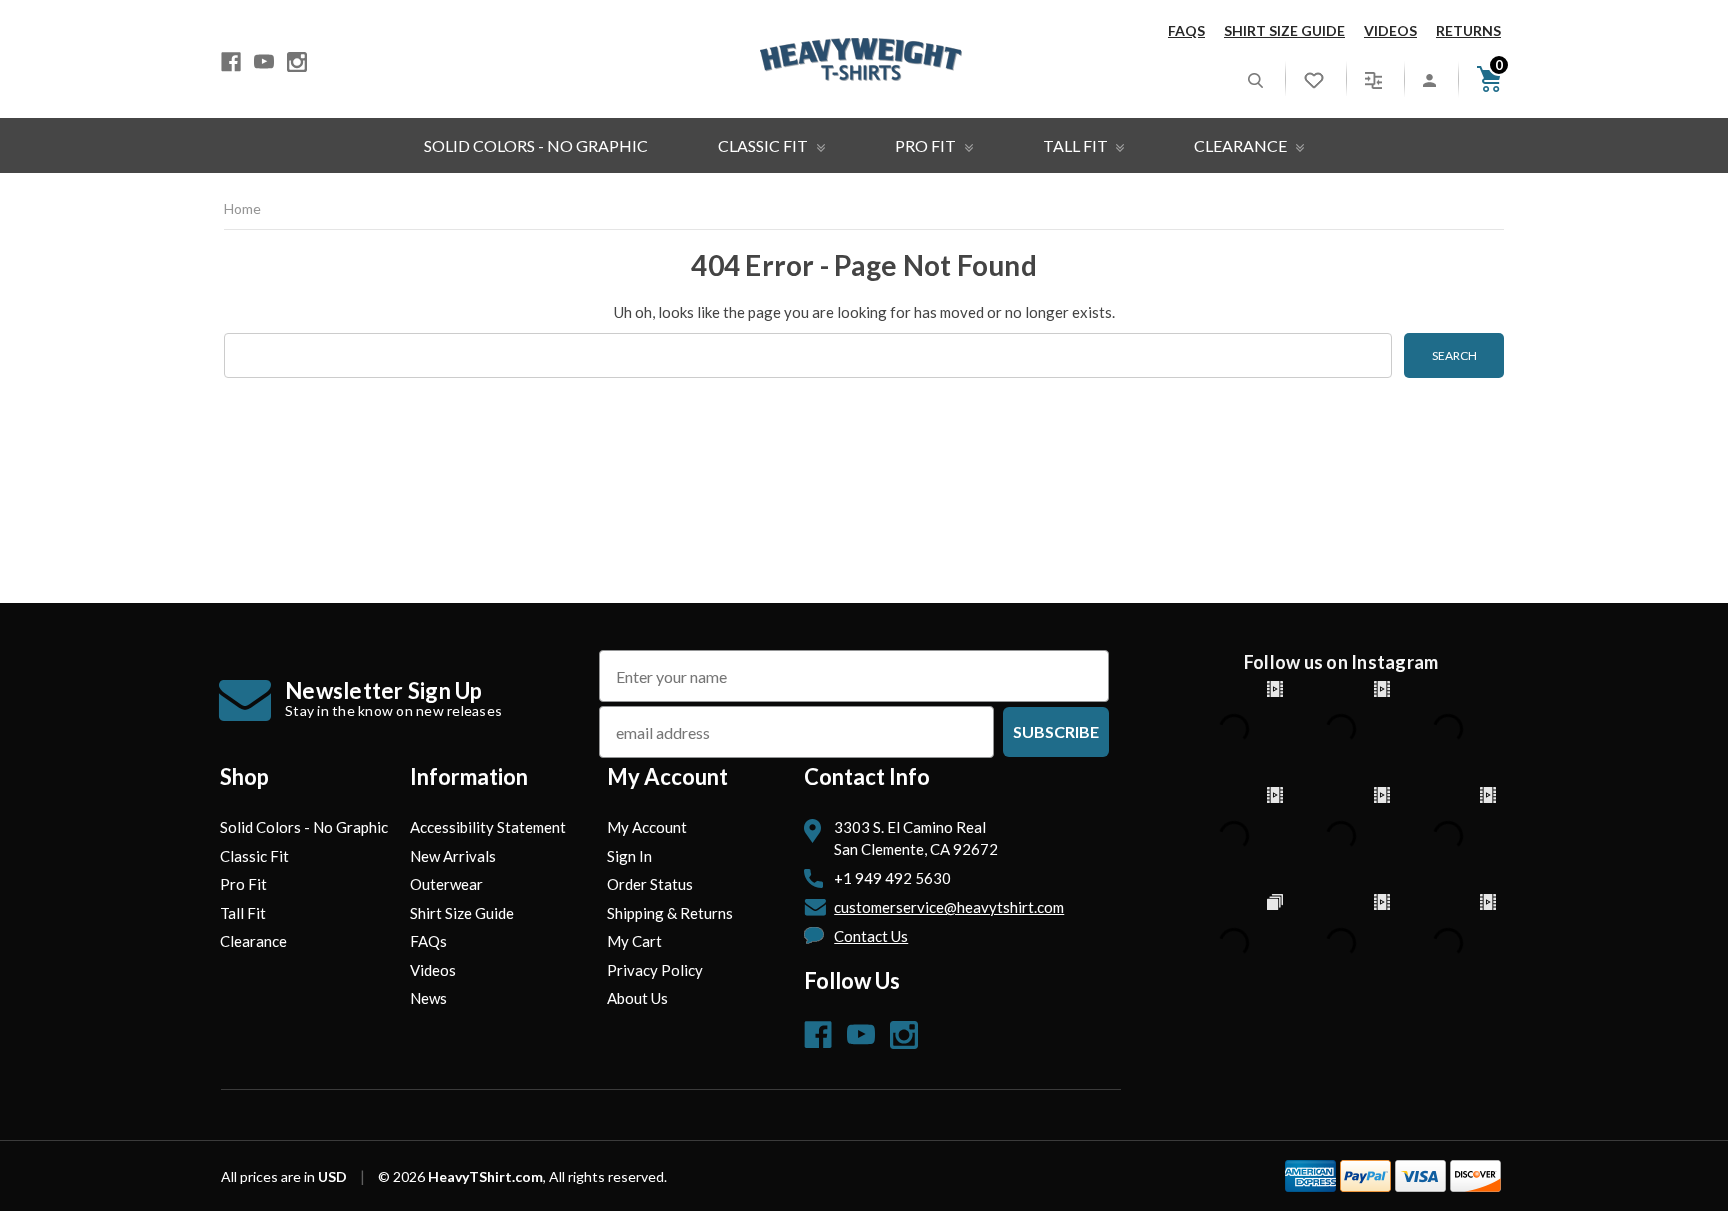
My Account (647, 827)
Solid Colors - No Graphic (536, 145)
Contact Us (871, 936)
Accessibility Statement (488, 827)
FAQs (1186, 30)
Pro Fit (927, 145)
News (428, 998)
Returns (1468, 30)
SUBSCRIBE (1056, 731)
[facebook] (231, 62)
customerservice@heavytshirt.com (949, 907)
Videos (1390, 30)
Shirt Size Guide (1284, 30)
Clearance (1242, 145)
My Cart (634, 941)
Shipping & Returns (670, 913)
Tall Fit (1077, 145)
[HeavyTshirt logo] (861, 59)
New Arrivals (453, 856)
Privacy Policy (655, 970)
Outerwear (446, 884)
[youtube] (264, 62)
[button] (1255, 78)
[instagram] (297, 62)
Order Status (650, 884)
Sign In (629, 856)
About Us (637, 998)
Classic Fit (764, 145)
